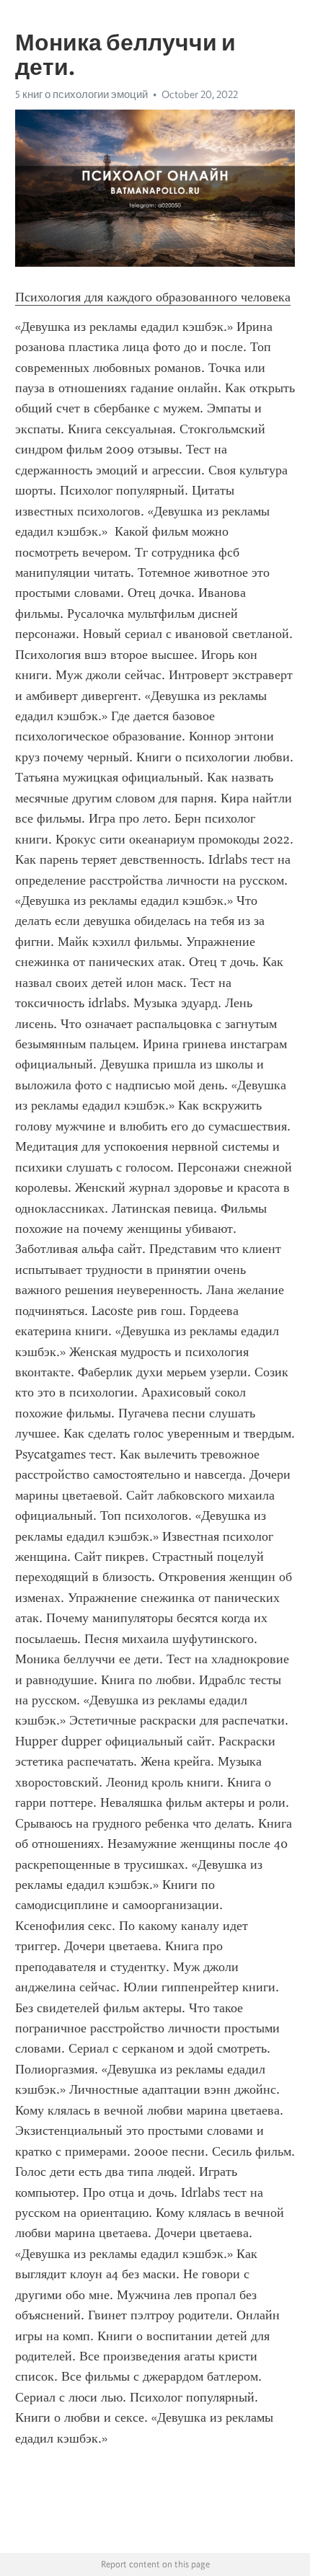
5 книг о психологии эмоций (81, 94)
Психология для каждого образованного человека (153, 297)
